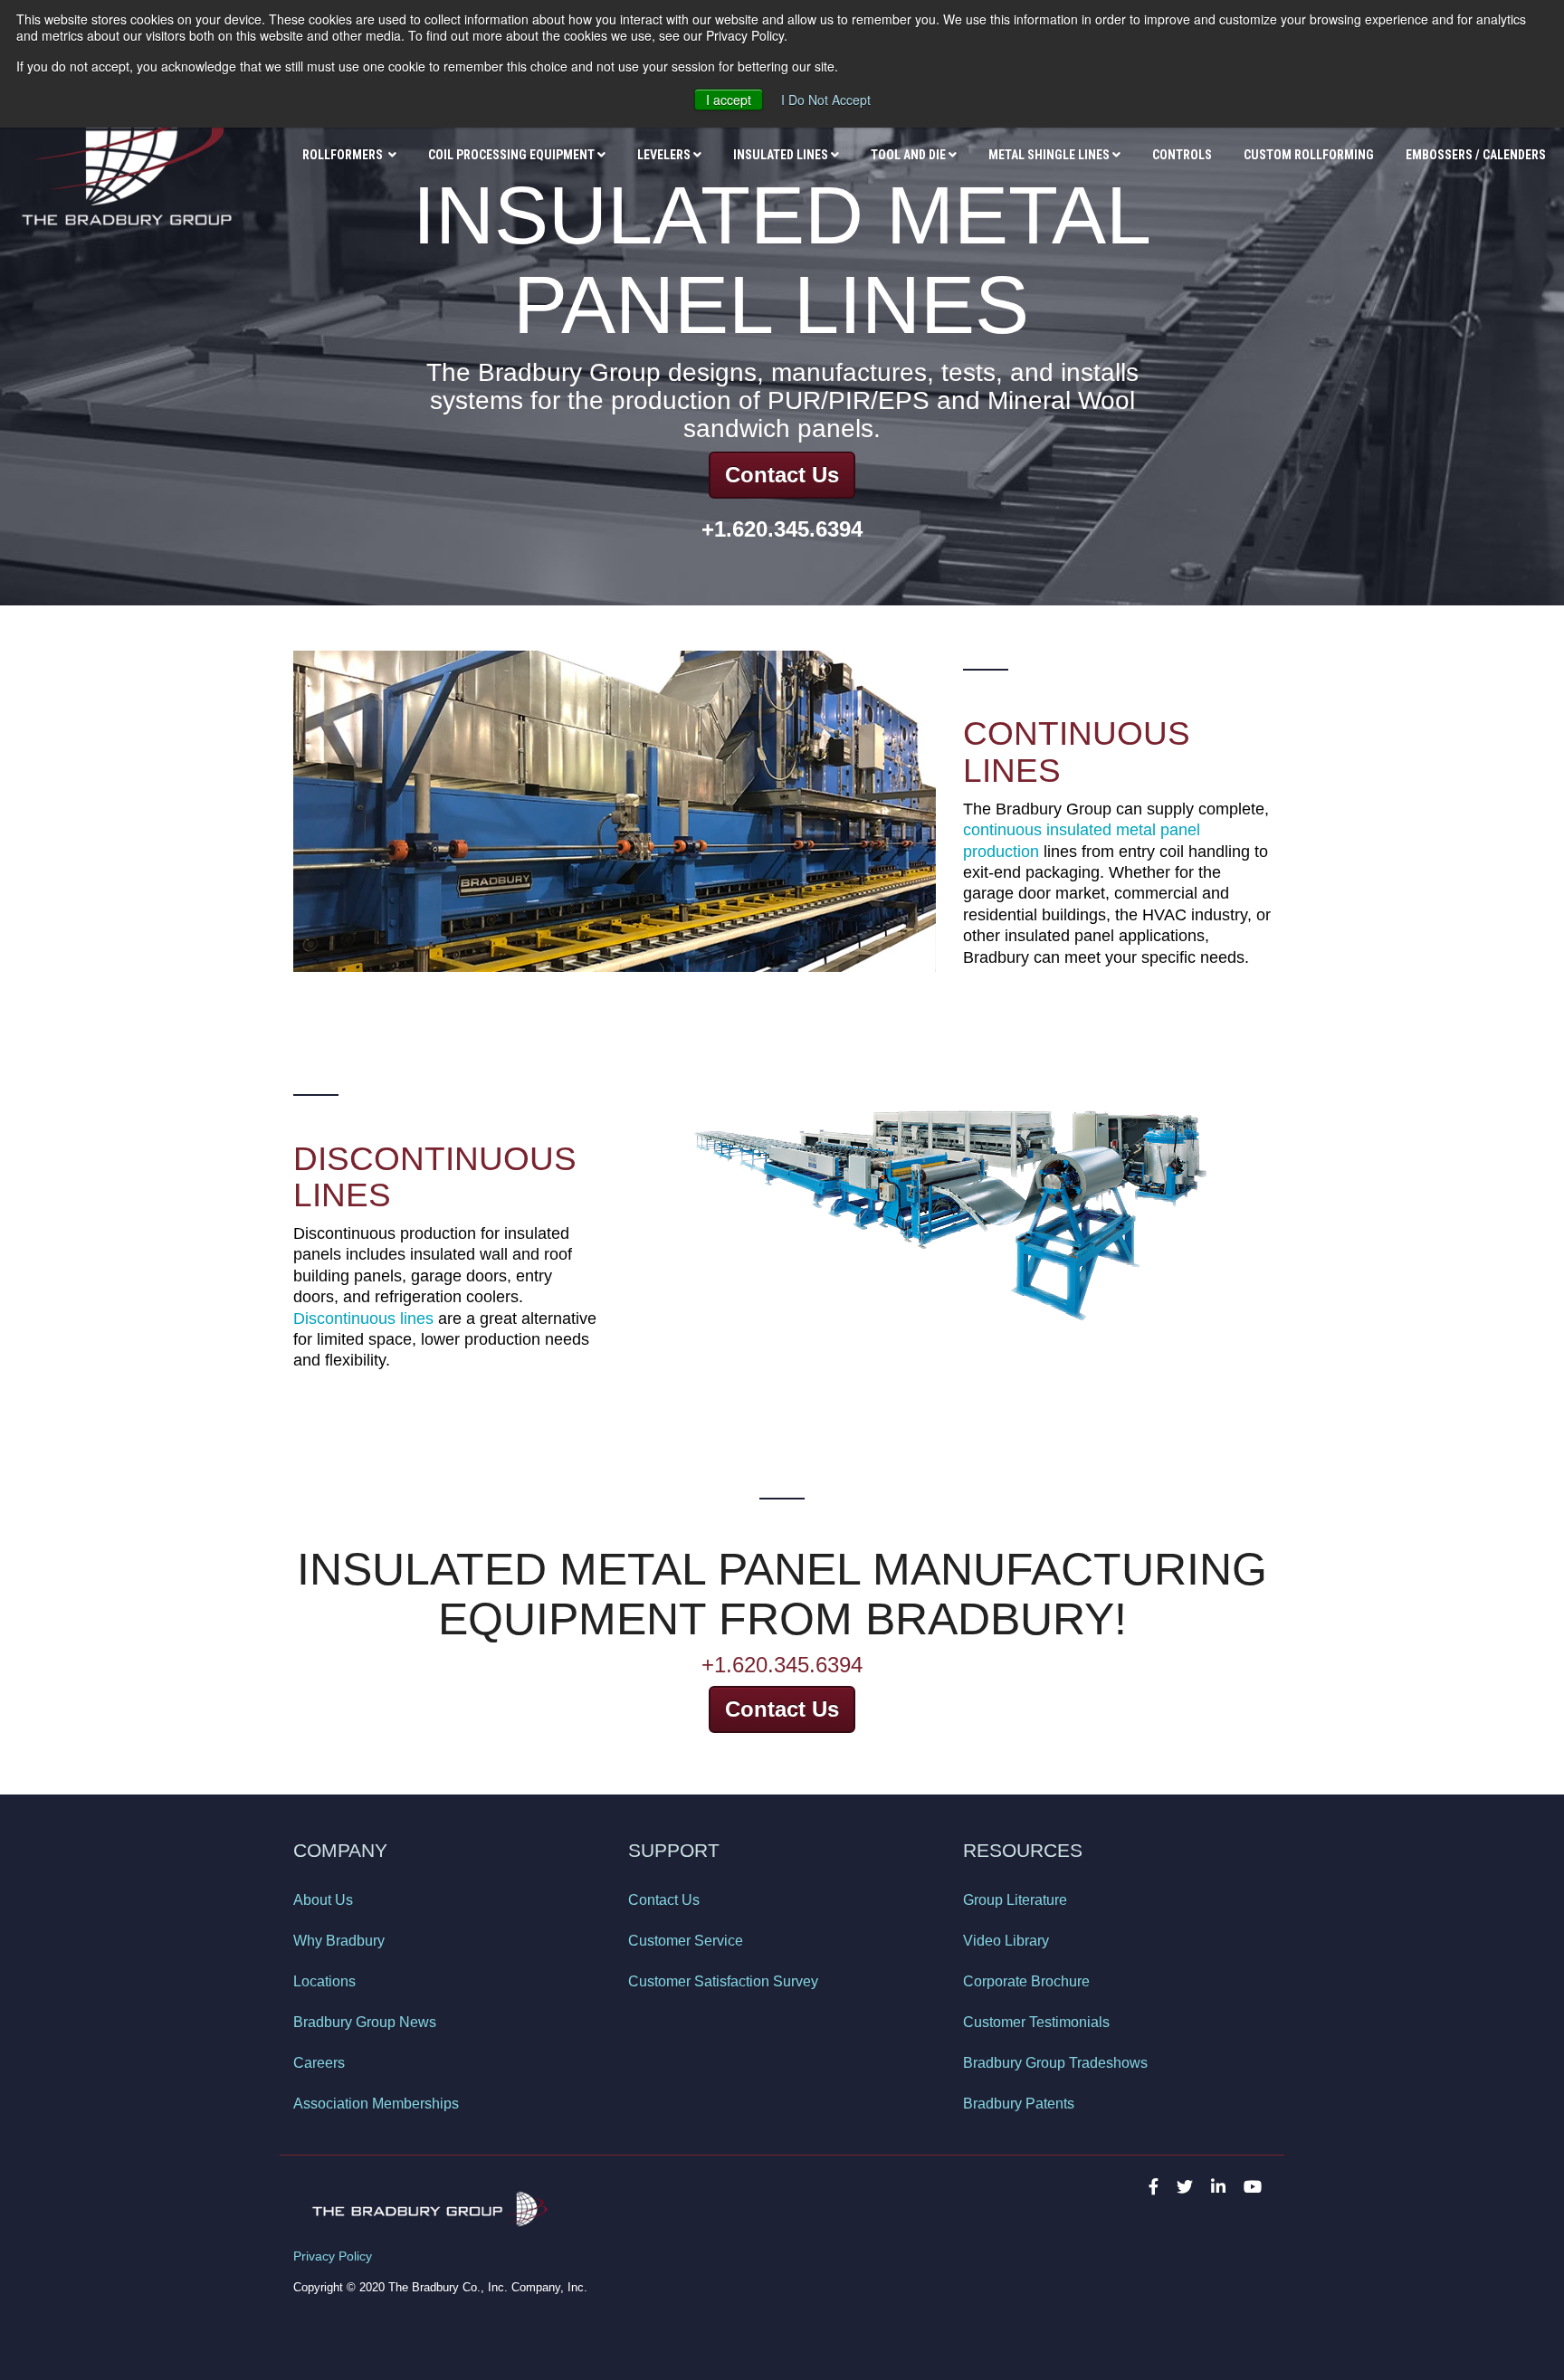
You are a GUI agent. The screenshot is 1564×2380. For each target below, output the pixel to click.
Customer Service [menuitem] (686, 1941)
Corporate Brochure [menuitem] (1026, 1981)
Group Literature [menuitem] (1015, 1900)
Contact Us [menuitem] (664, 1900)
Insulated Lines (781, 155)
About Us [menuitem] (323, 1900)
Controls (1182, 155)
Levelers (664, 155)
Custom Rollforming (1309, 155)
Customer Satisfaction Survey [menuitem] (723, 1981)
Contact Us (782, 475)
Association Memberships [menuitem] (376, 2104)
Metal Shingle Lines (1049, 155)
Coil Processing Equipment (511, 155)
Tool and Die (908, 155)
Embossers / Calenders (1476, 155)
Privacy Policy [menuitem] (333, 2256)
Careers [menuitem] (319, 2063)
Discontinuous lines (363, 1319)
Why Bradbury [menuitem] (339, 1941)
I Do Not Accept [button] (826, 100)
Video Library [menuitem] (1006, 1941)
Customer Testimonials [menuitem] (1036, 2022)
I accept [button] (729, 100)
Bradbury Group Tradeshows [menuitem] (1055, 2063)
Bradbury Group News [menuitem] (365, 2022)
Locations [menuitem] (324, 1981)
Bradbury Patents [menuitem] (1019, 2104)
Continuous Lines (1077, 752)
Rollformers (344, 155)
